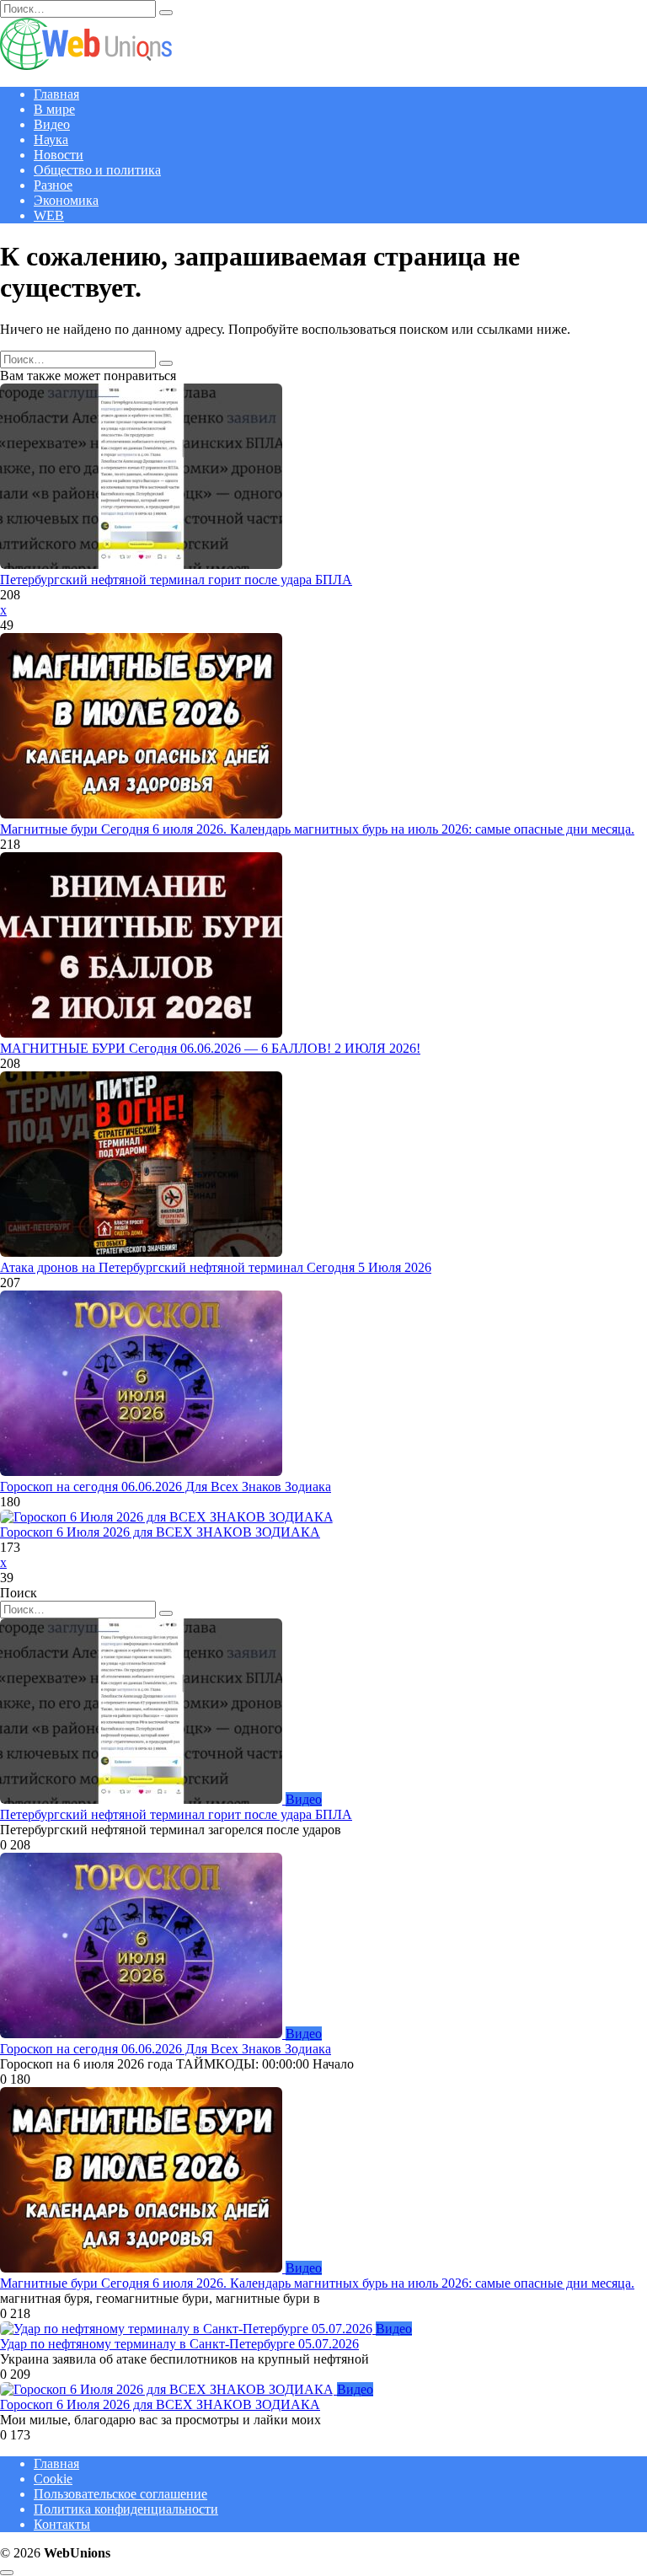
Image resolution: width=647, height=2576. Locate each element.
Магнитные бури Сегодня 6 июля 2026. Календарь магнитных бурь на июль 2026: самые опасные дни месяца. (317, 829)
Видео (52, 124)
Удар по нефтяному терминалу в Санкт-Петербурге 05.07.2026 (179, 2344)
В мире (54, 109)
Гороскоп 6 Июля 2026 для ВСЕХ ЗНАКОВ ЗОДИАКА (160, 1532)
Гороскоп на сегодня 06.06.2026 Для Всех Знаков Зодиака (166, 1487)
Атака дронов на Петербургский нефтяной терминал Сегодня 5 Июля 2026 (216, 1267)
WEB (49, 215)
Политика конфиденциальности (126, 2509)
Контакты (62, 2524)
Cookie (53, 2479)
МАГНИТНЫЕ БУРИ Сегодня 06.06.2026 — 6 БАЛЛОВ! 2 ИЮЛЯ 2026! (210, 1048)
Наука (51, 140)
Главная (56, 94)
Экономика (66, 200)
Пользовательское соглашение (120, 2494)
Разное (53, 185)
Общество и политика (97, 170)
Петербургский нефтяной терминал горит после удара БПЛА (176, 580)
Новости (59, 155)
